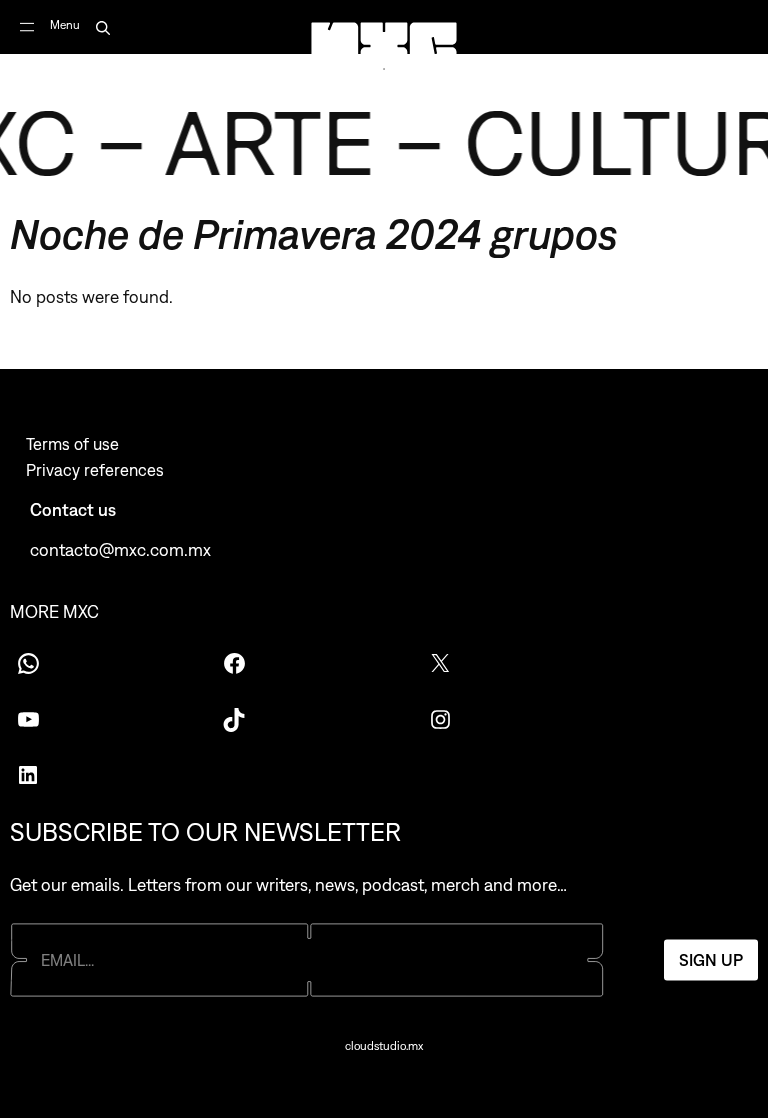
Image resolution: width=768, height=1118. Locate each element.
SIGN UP (711, 960)
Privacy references (95, 470)
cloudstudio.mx (384, 1046)
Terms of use (72, 444)
